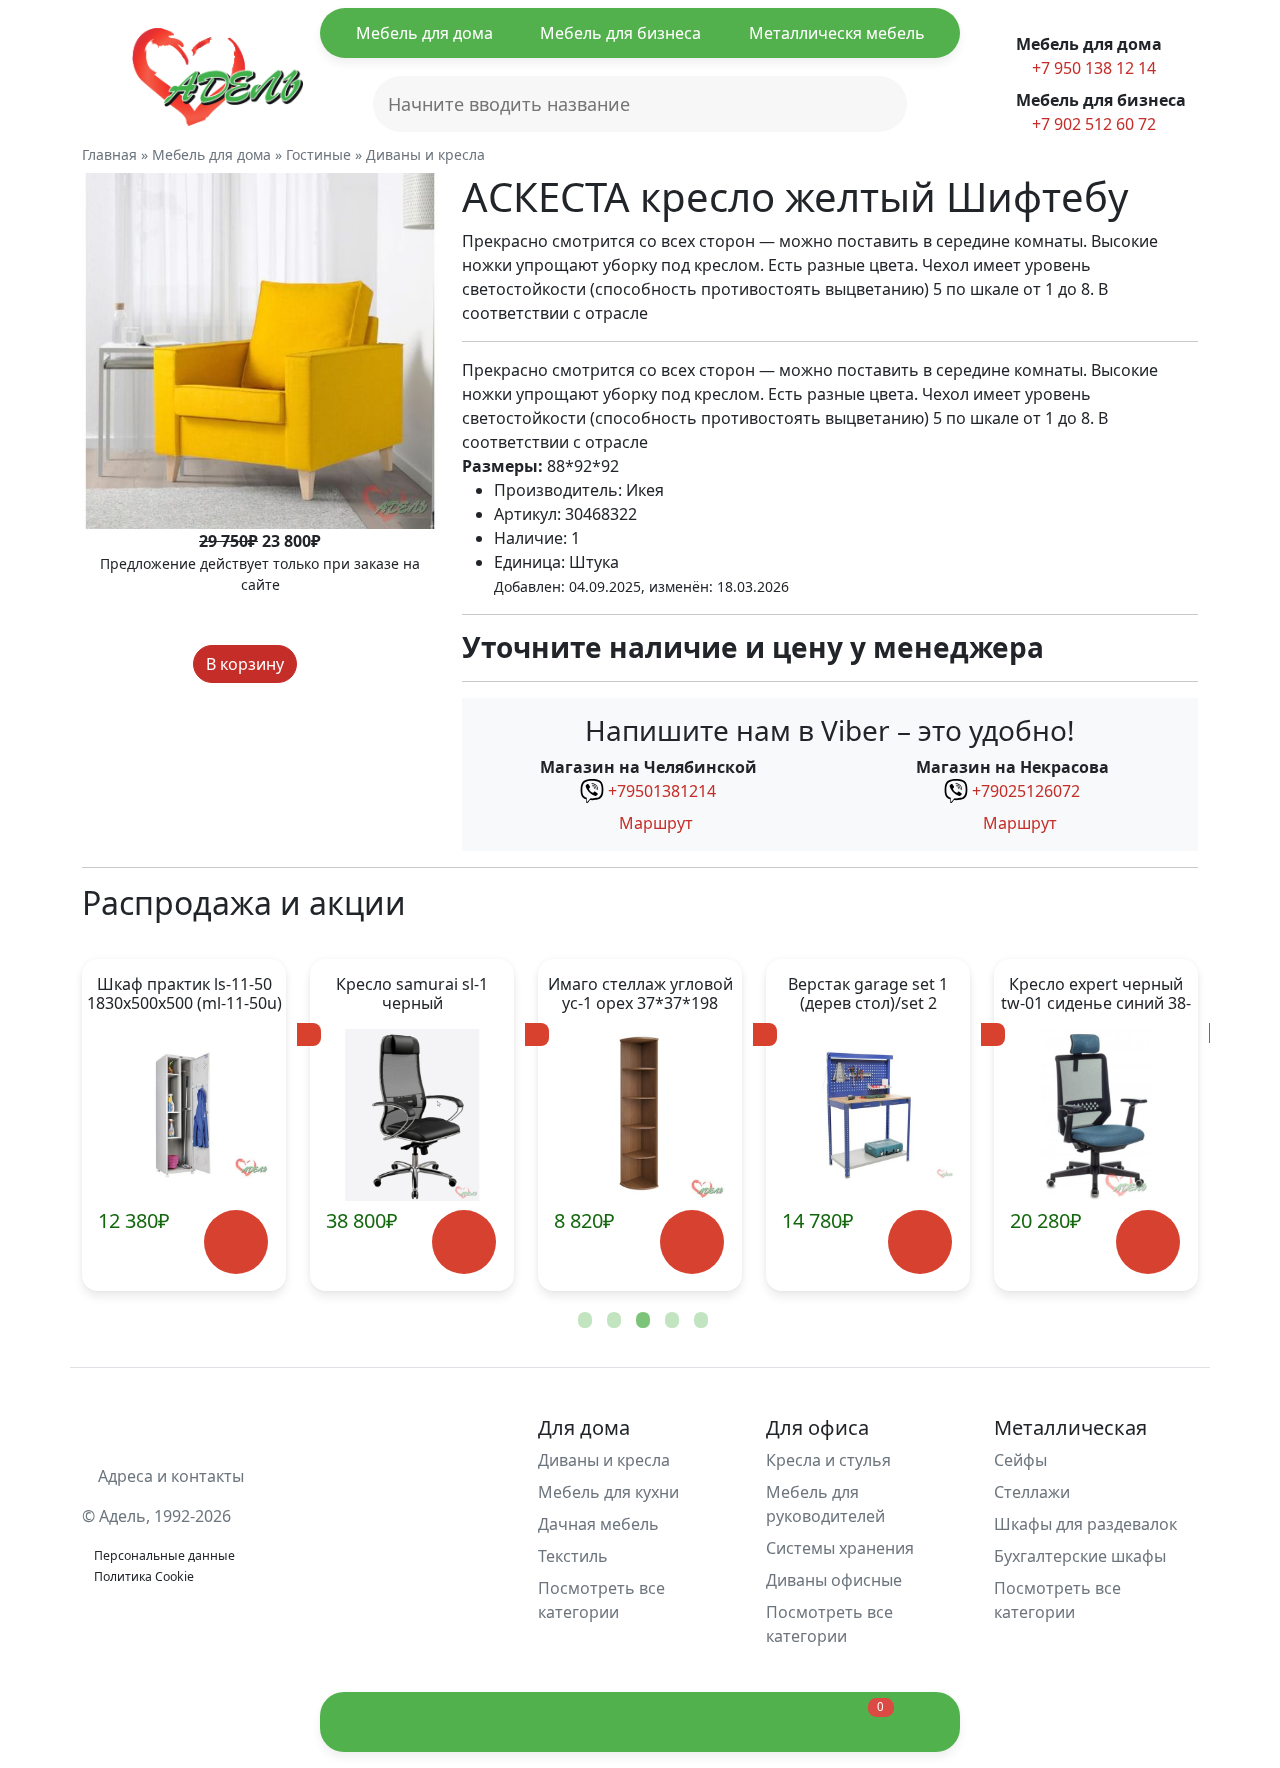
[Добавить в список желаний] (316, 664)
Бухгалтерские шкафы (1080, 1556)
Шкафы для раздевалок (1085, 1524)
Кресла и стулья (828, 1460)
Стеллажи (1032, 1492)
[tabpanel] (184, 1125)
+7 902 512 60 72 (1092, 124)
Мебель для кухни (608, 1492)
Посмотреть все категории (601, 1600)
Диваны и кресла (604, 1460)
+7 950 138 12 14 (1092, 68)
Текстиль (573, 1556)
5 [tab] (699, 1321)
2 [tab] (612, 1321)
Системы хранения (840, 1548)
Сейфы (1020, 1460)
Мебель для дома (424, 33)
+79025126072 (1026, 791)
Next (1150, 1125)
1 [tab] (583, 1321)
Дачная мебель (598, 1524)
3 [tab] (641, 1321)
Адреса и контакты (169, 1476)
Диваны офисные (834, 1580)
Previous (130, 1125)
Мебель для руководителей (825, 1504)
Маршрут (654, 823)
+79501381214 (662, 791)
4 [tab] (670, 1321)
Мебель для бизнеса (620, 33)
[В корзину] (235, 1242)
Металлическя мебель (837, 33)
